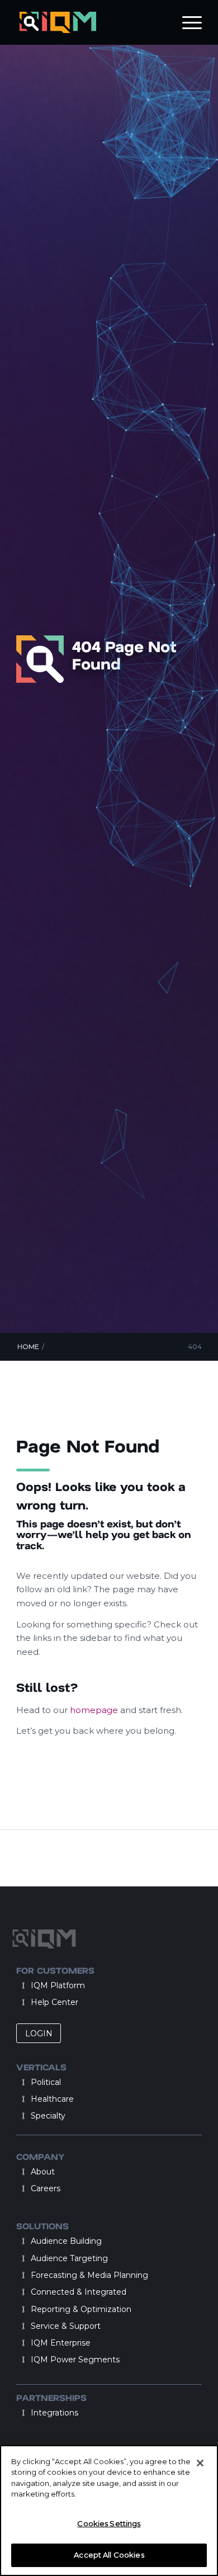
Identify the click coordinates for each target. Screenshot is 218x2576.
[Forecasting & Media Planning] (23, 2275)
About (43, 2172)
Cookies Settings (109, 2523)
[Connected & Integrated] (23, 2292)
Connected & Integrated (79, 2292)
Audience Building (66, 2241)
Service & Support (66, 2326)
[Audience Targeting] (23, 2258)
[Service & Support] (23, 2326)
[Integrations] (23, 2413)
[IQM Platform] (23, 1985)
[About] (23, 2172)
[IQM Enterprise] (23, 2343)
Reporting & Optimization (81, 2309)
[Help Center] (23, 2002)
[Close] (200, 2463)
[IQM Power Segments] (23, 2360)
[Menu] (186, 22)
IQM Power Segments (75, 2360)
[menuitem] (186, 22)
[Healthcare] (23, 2099)
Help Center (54, 2002)
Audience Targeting (69, 2258)
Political (46, 2082)
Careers (46, 2188)
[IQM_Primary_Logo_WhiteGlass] (90, 22)
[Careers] (23, 2188)
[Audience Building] (23, 2241)
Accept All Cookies (109, 2555)
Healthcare (52, 2099)
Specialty (48, 2116)
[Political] (23, 2082)
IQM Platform (58, 1985)
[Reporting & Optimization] (23, 2309)
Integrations (54, 2413)
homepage (95, 1710)
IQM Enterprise (61, 2343)
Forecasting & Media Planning (89, 2275)
